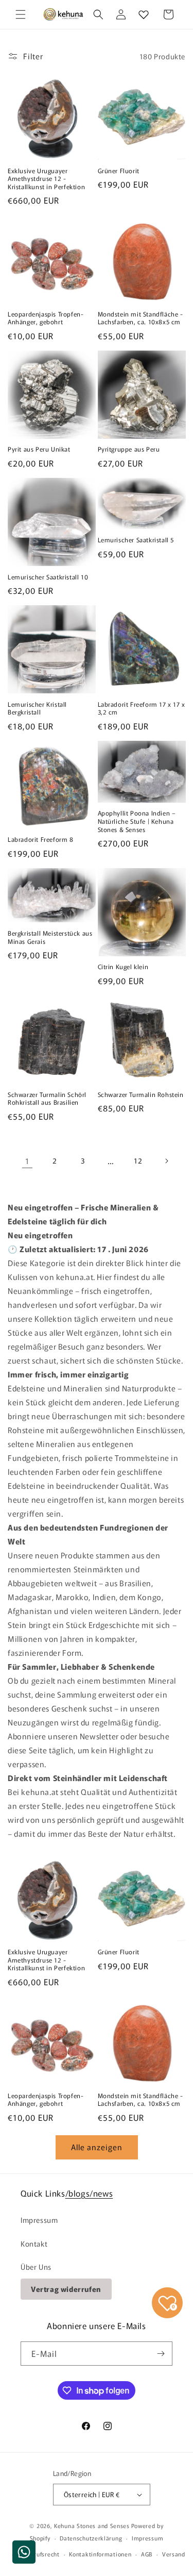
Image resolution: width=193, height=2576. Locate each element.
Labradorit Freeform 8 (41, 839)
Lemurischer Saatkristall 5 (136, 540)
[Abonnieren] (161, 2354)
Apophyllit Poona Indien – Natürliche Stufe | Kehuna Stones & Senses (137, 821)
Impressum (39, 2220)
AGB (147, 2554)
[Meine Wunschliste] (144, 14)
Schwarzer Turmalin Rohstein (141, 1094)
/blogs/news (89, 2193)
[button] (21, 14)
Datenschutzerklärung (91, 2538)
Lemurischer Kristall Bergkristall (37, 708)
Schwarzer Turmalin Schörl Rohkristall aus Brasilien (47, 1098)
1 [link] (27, 1161)
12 (138, 1160)
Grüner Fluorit (119, 171)
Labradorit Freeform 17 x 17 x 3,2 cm (142, 708)
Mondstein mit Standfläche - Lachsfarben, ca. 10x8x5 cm (141, 318)
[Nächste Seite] (166, 1161)
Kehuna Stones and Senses (92, 2525)
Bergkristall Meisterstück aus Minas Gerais (50, 937)
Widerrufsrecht (39, 2554)
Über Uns (36, 2267)
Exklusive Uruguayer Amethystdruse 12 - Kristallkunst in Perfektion (46, 179)
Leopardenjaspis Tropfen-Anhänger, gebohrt (46, 318)
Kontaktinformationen (100, 2554)
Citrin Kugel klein (123, 967)
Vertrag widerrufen (66, 2289)
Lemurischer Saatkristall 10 (48, 577)
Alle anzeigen (97, 2147)
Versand (174, 2554)
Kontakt (34, 2243)
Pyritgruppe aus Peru (129, 449)
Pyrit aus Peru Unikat (39, 449)
